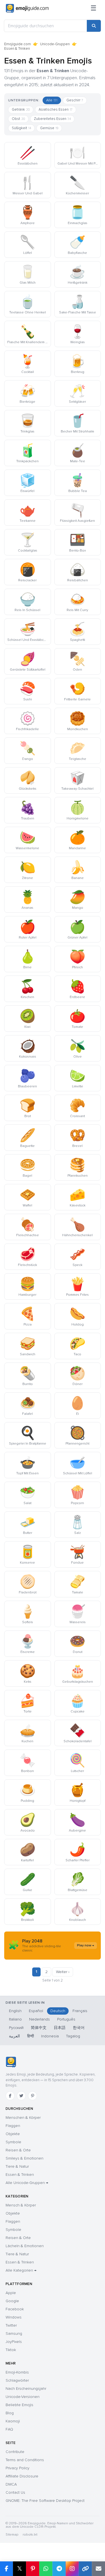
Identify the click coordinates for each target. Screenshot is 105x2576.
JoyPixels (14, 2342)
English (15, 2011)
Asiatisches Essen (56, 110)
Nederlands (39, 2019)
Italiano (15, 2019)
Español (36, 2011)
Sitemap (12, 2535)
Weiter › (63, 1972)
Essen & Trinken (20, 2175)
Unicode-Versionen (23, 2397)
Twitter (11, 2325)
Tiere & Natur (17, 2166)
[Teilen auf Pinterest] (33, 2569)
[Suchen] (94, 26)
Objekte (13, 2134)
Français (80, 2011)
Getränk (21, 110)
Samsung (14, 2334)
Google (12, 2301)
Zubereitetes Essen (52, 119)
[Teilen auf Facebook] (6, 2569)
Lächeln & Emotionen (25, 2246)
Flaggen (13, 2126)
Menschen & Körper (23, 2118)
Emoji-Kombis (17, 2372)
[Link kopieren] (85, 2569)
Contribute (15, 2452)
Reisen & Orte (18, 2150)
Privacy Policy (17, 2468)
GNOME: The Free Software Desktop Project (45, 2501)
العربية (14, 2036)
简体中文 (39, 2028)
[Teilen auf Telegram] (59, 2569)
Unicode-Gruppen (55, 44)
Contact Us (15, 2492)
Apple (11, 2293)
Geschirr (75, 100)
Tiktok (11, 2350)
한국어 (79, 2028)
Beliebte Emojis (19, 2405)
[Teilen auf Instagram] (72, 2569)
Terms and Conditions (25, 2460)
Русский (16, 2028)
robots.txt (30, 2535)
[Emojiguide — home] (27, 8)
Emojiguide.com (17, 44)
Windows (14, 2317)
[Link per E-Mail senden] (98, 2569)
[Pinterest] (32, 2096)
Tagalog (73, 2036)
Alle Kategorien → (21, 2270)
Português (66, 2019)
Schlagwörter (17, 2380)
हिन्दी (31, 2036)
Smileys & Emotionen (25, 2158)
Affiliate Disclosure (22, 2476)
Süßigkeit (21, 128)
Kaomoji (13, 2421)
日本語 (60, 2028)
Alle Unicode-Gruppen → (27, 2183)
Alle (52, 100)
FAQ (9, 2429)
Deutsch (58, 2011)
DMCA (11, 2484)
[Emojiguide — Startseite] (11, 2062)
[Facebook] (10, 2096)
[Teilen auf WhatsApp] (46, 2569)
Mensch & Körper (21, 2205)
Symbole (13, 2142)
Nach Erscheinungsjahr (26, 2389)
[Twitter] (21, 2096)
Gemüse (49, 128)
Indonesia (50, 2036)
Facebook (15, 2309)
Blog (10, 2413)
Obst (18, 119)
